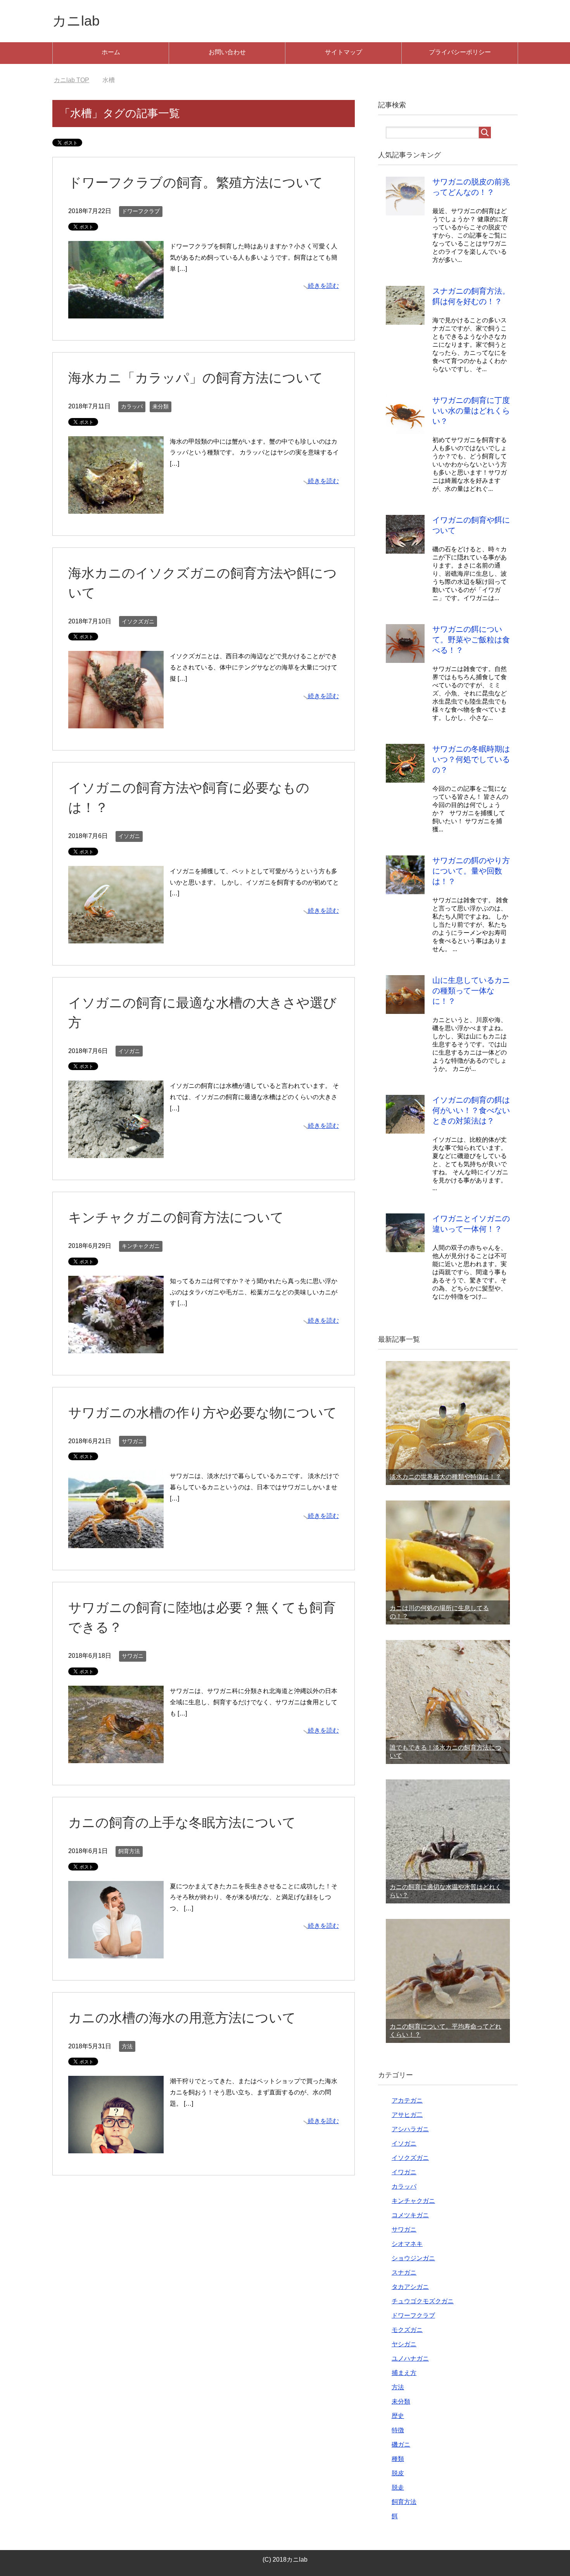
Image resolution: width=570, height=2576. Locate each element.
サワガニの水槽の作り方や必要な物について (203, 1413)
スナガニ (404, 2272)
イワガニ (404, 2172)
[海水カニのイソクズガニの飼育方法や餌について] (116, 722)
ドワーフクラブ (141, 211)
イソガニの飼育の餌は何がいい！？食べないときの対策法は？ (471, 1110)
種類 (398, 2459)
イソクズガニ (138, 621)
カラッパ (132, 406)
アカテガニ (407, 2100)
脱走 (398, 2487)
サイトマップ (344, 52)
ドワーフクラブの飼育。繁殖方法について (196, 182)
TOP (76, 80)
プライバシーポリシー (460, 52)
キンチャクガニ (141, 1246)
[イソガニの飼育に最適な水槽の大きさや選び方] (116, 1152)
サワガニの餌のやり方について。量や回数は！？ (471, 871)
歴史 (398, 2416)
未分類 (161, 406)
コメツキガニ (410, 2215)
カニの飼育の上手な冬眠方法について (182, 1822)
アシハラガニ (410, 2129)
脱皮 (398, 2473)
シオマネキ (407, 2244)
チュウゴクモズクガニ (423, 2301)
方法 (127, 2046)
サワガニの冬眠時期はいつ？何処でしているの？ (471, 759)
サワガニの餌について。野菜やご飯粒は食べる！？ (471, 640)
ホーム (111, 52)
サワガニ (133, 1441)
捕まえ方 (404, 2373)
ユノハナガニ (410, 2358)
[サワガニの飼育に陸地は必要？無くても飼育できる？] (116, 1757)
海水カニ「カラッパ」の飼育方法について (196, 378)
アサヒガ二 (407, 2115)
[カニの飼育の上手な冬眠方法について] (116, 1952)
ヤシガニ (404, 2344)
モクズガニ (407, 2330)
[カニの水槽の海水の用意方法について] (116, 2147)
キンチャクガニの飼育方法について (176, 1217)
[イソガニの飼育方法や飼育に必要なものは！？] (116, 937)
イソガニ (129, 836)
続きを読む (323, 286)
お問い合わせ (227, 52)
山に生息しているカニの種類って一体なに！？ (471, 991)
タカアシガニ (410, 2287)
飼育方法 (129, 1851)
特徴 (398, 2430)
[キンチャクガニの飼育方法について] (116, 1347)
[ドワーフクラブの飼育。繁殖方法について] (116, 312)
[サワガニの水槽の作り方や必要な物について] (116, 1543)
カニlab (76, 21)
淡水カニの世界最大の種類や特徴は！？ (446, 1477)
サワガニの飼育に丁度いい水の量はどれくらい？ (471, 411)
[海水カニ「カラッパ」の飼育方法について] (116, 508)
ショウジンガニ (413, 2258)
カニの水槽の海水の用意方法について (182, 2018)
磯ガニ (401, 2444)
